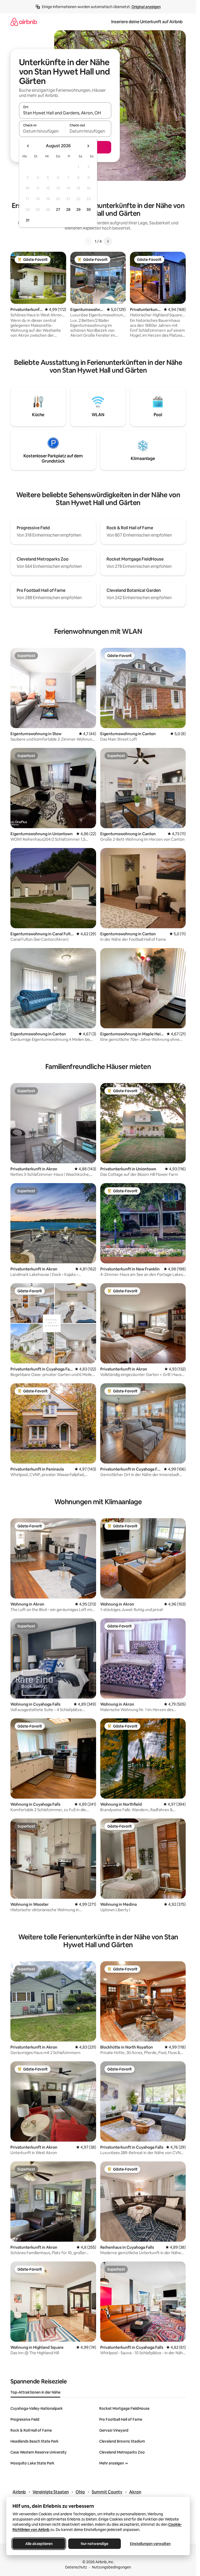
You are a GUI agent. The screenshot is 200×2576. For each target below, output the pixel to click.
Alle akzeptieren (39, 2544)
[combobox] (65, 113)
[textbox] (42, 131)
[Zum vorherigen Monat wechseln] (28, 146)
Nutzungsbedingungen (111, 2567)
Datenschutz (76, 2567)
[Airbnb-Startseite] (24, 22)
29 (78, 210)
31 (28, 220)
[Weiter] (108, 241)
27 (58, 210)
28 (68, 210)
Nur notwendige (95, 2544)
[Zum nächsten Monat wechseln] (88, 146)
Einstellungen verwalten (150, 2544)
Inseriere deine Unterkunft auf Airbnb (147, 22)
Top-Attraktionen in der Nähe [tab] (35, 2392)
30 (89, 210)
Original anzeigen (146, 7)
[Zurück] (89, 241)
